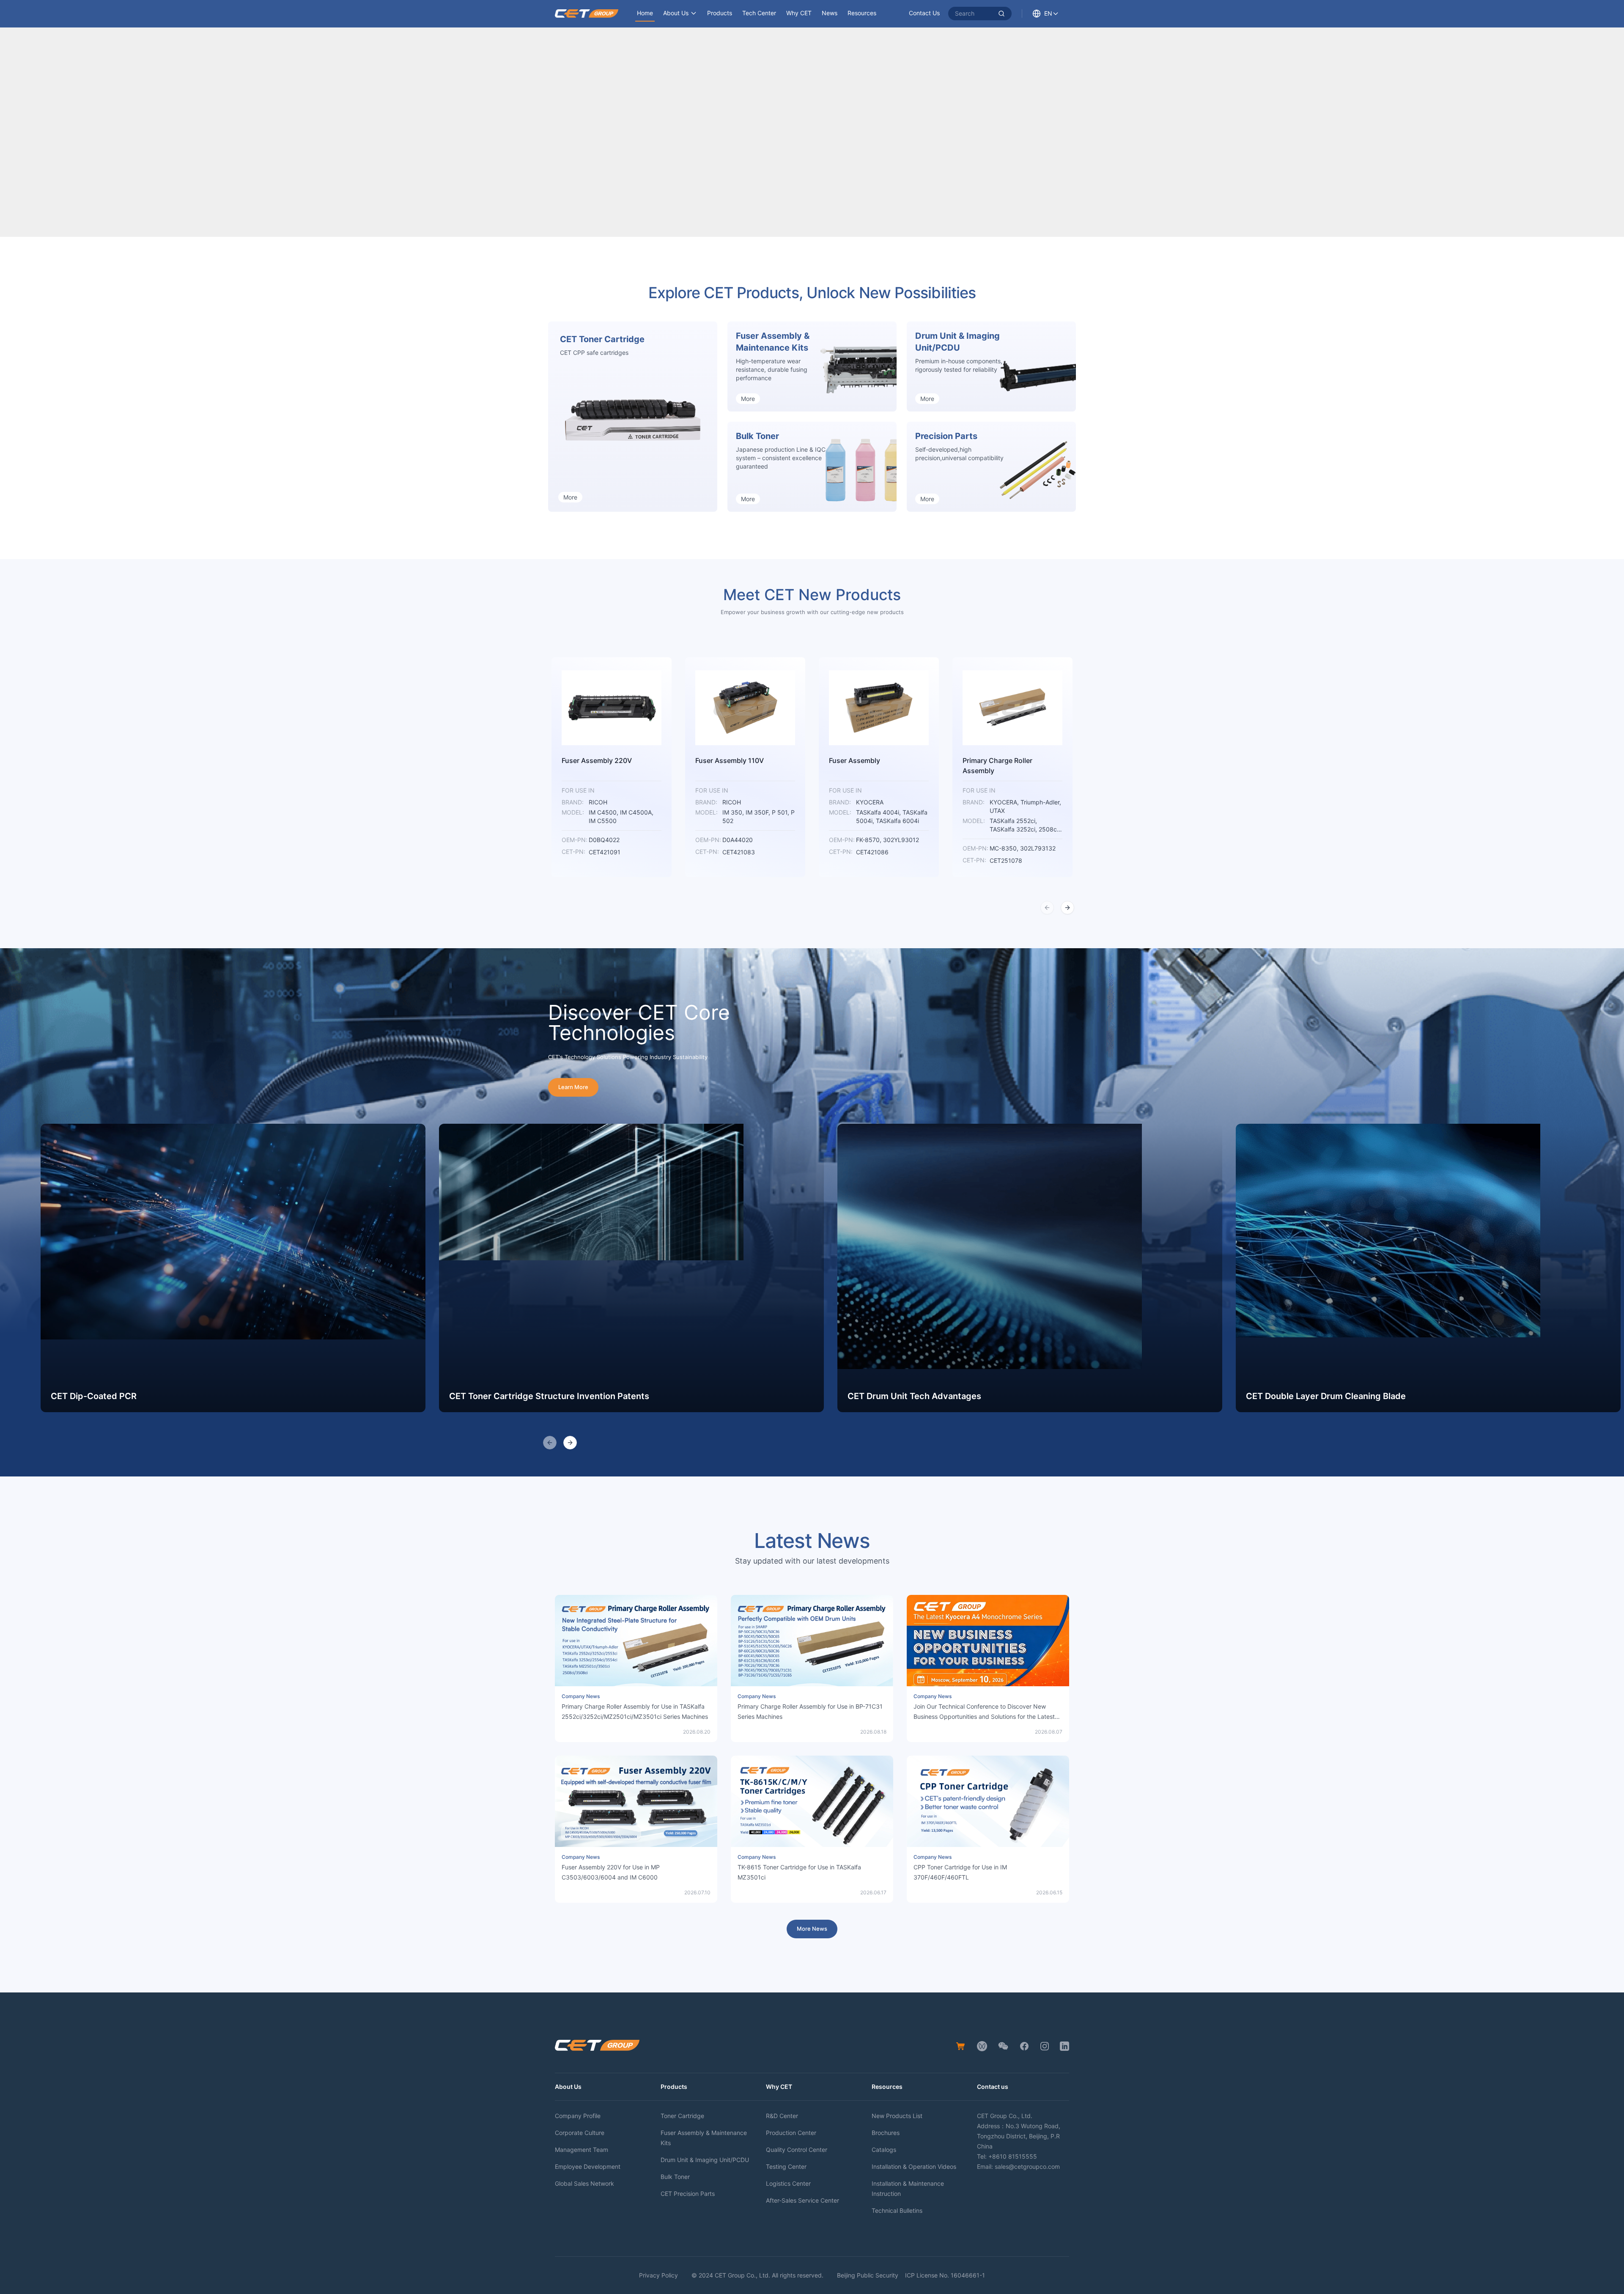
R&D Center (782, 2116)
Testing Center (786, 2166)
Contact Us (924, 13)
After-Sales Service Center (802, 2200)
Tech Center (759, 13)
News (830, 13)
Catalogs (884, 2150)
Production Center (791, 2133)
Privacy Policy (658, 2275)
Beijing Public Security (868, 2275)
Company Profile (578, 2116)
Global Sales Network (584, 2183)
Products (720, 13)
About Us (676, 13)
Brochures (886, 2133)
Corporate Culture (580, 2133)
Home (645, 13)
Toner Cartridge (682, 2116)
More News (812, 1929)
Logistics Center (788, 2183)
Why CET (799, 13)
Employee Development (588, 2166)
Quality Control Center (797, 2150)
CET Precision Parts (688, 2194)
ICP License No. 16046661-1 (945, 2275)
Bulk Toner (675, 2177)
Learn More (573, 1087)
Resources (862, 13)
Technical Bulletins (897, 2210)
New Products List (897, 2116)
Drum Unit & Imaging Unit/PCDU (705, 2160)
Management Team (582, 2150)
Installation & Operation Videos (914, 2166)
